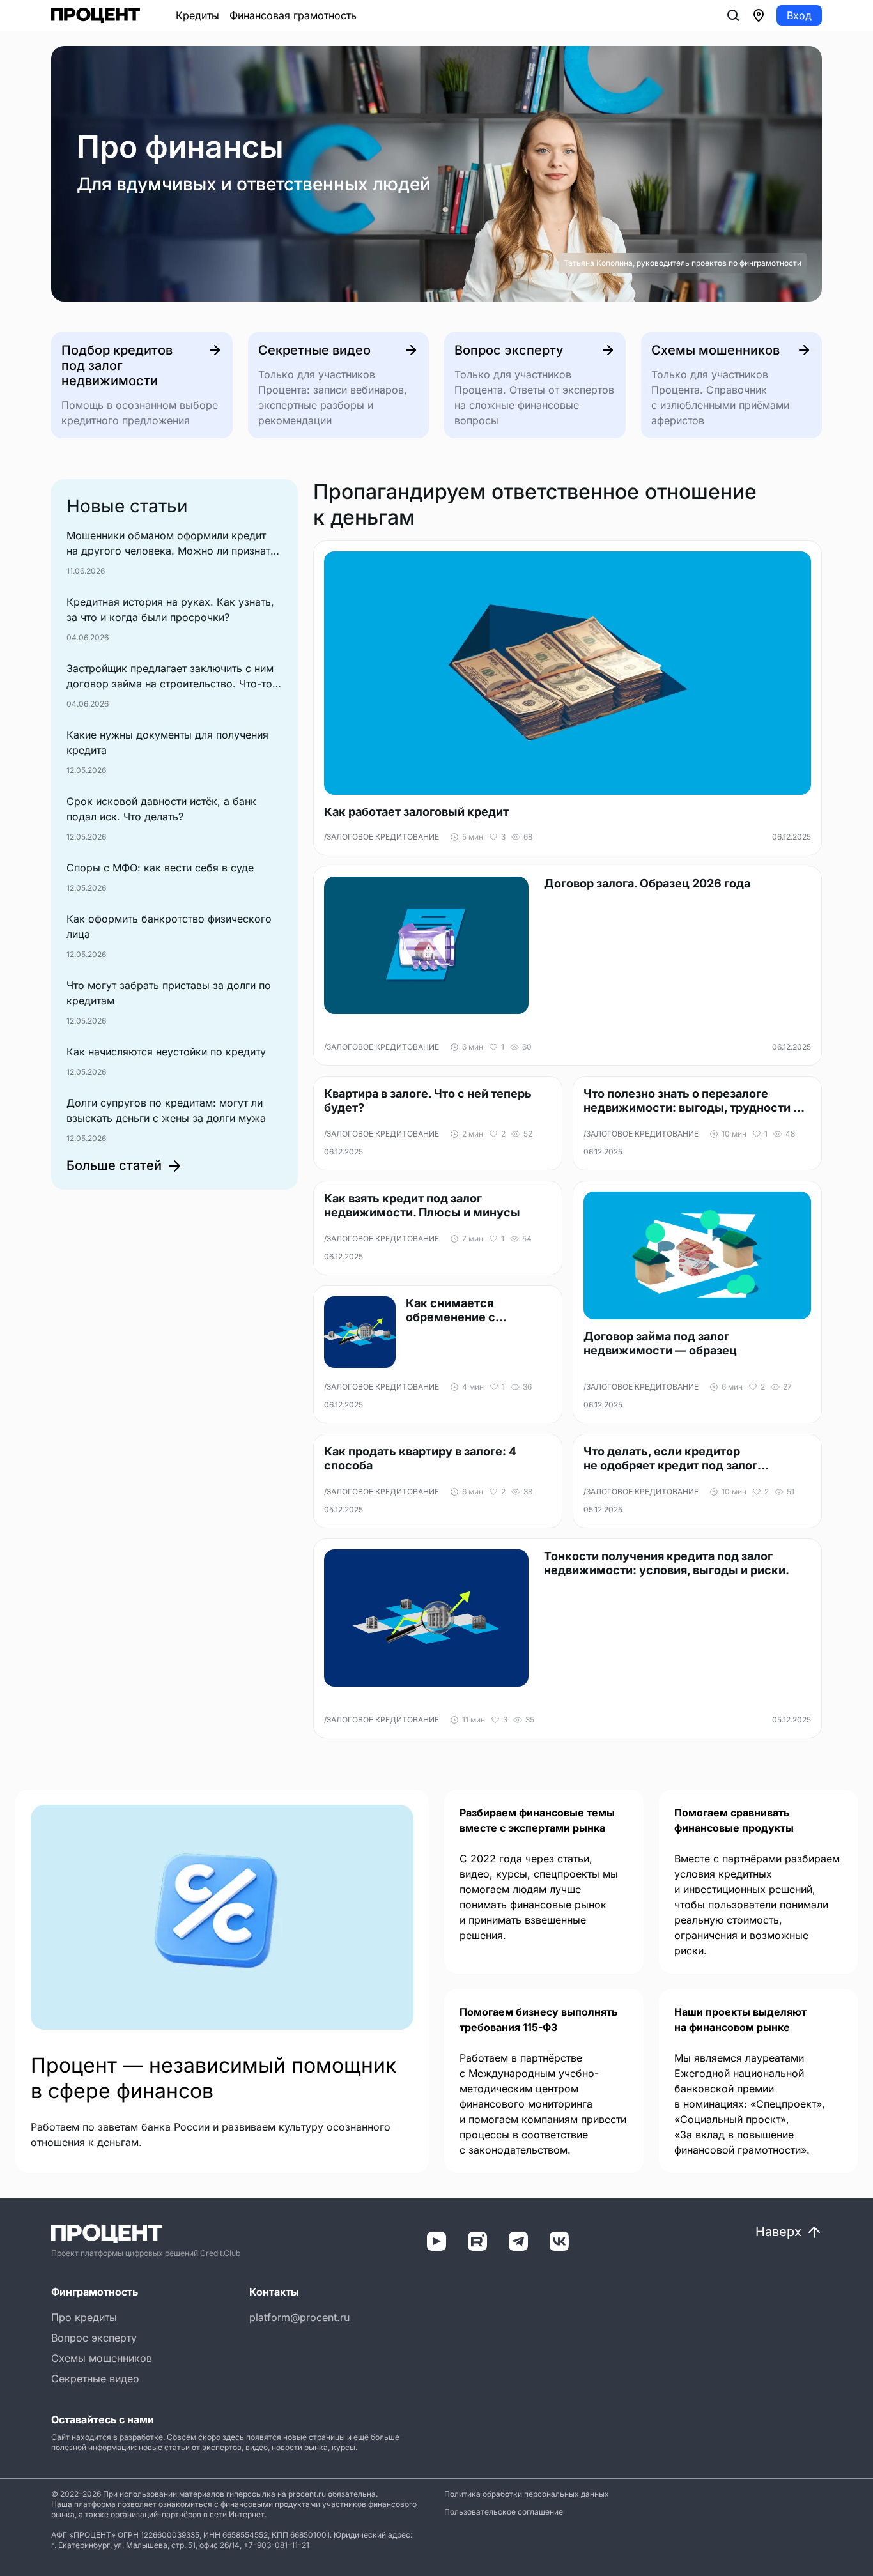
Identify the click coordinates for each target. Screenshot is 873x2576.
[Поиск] (733, 15)
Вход (799, 15)
